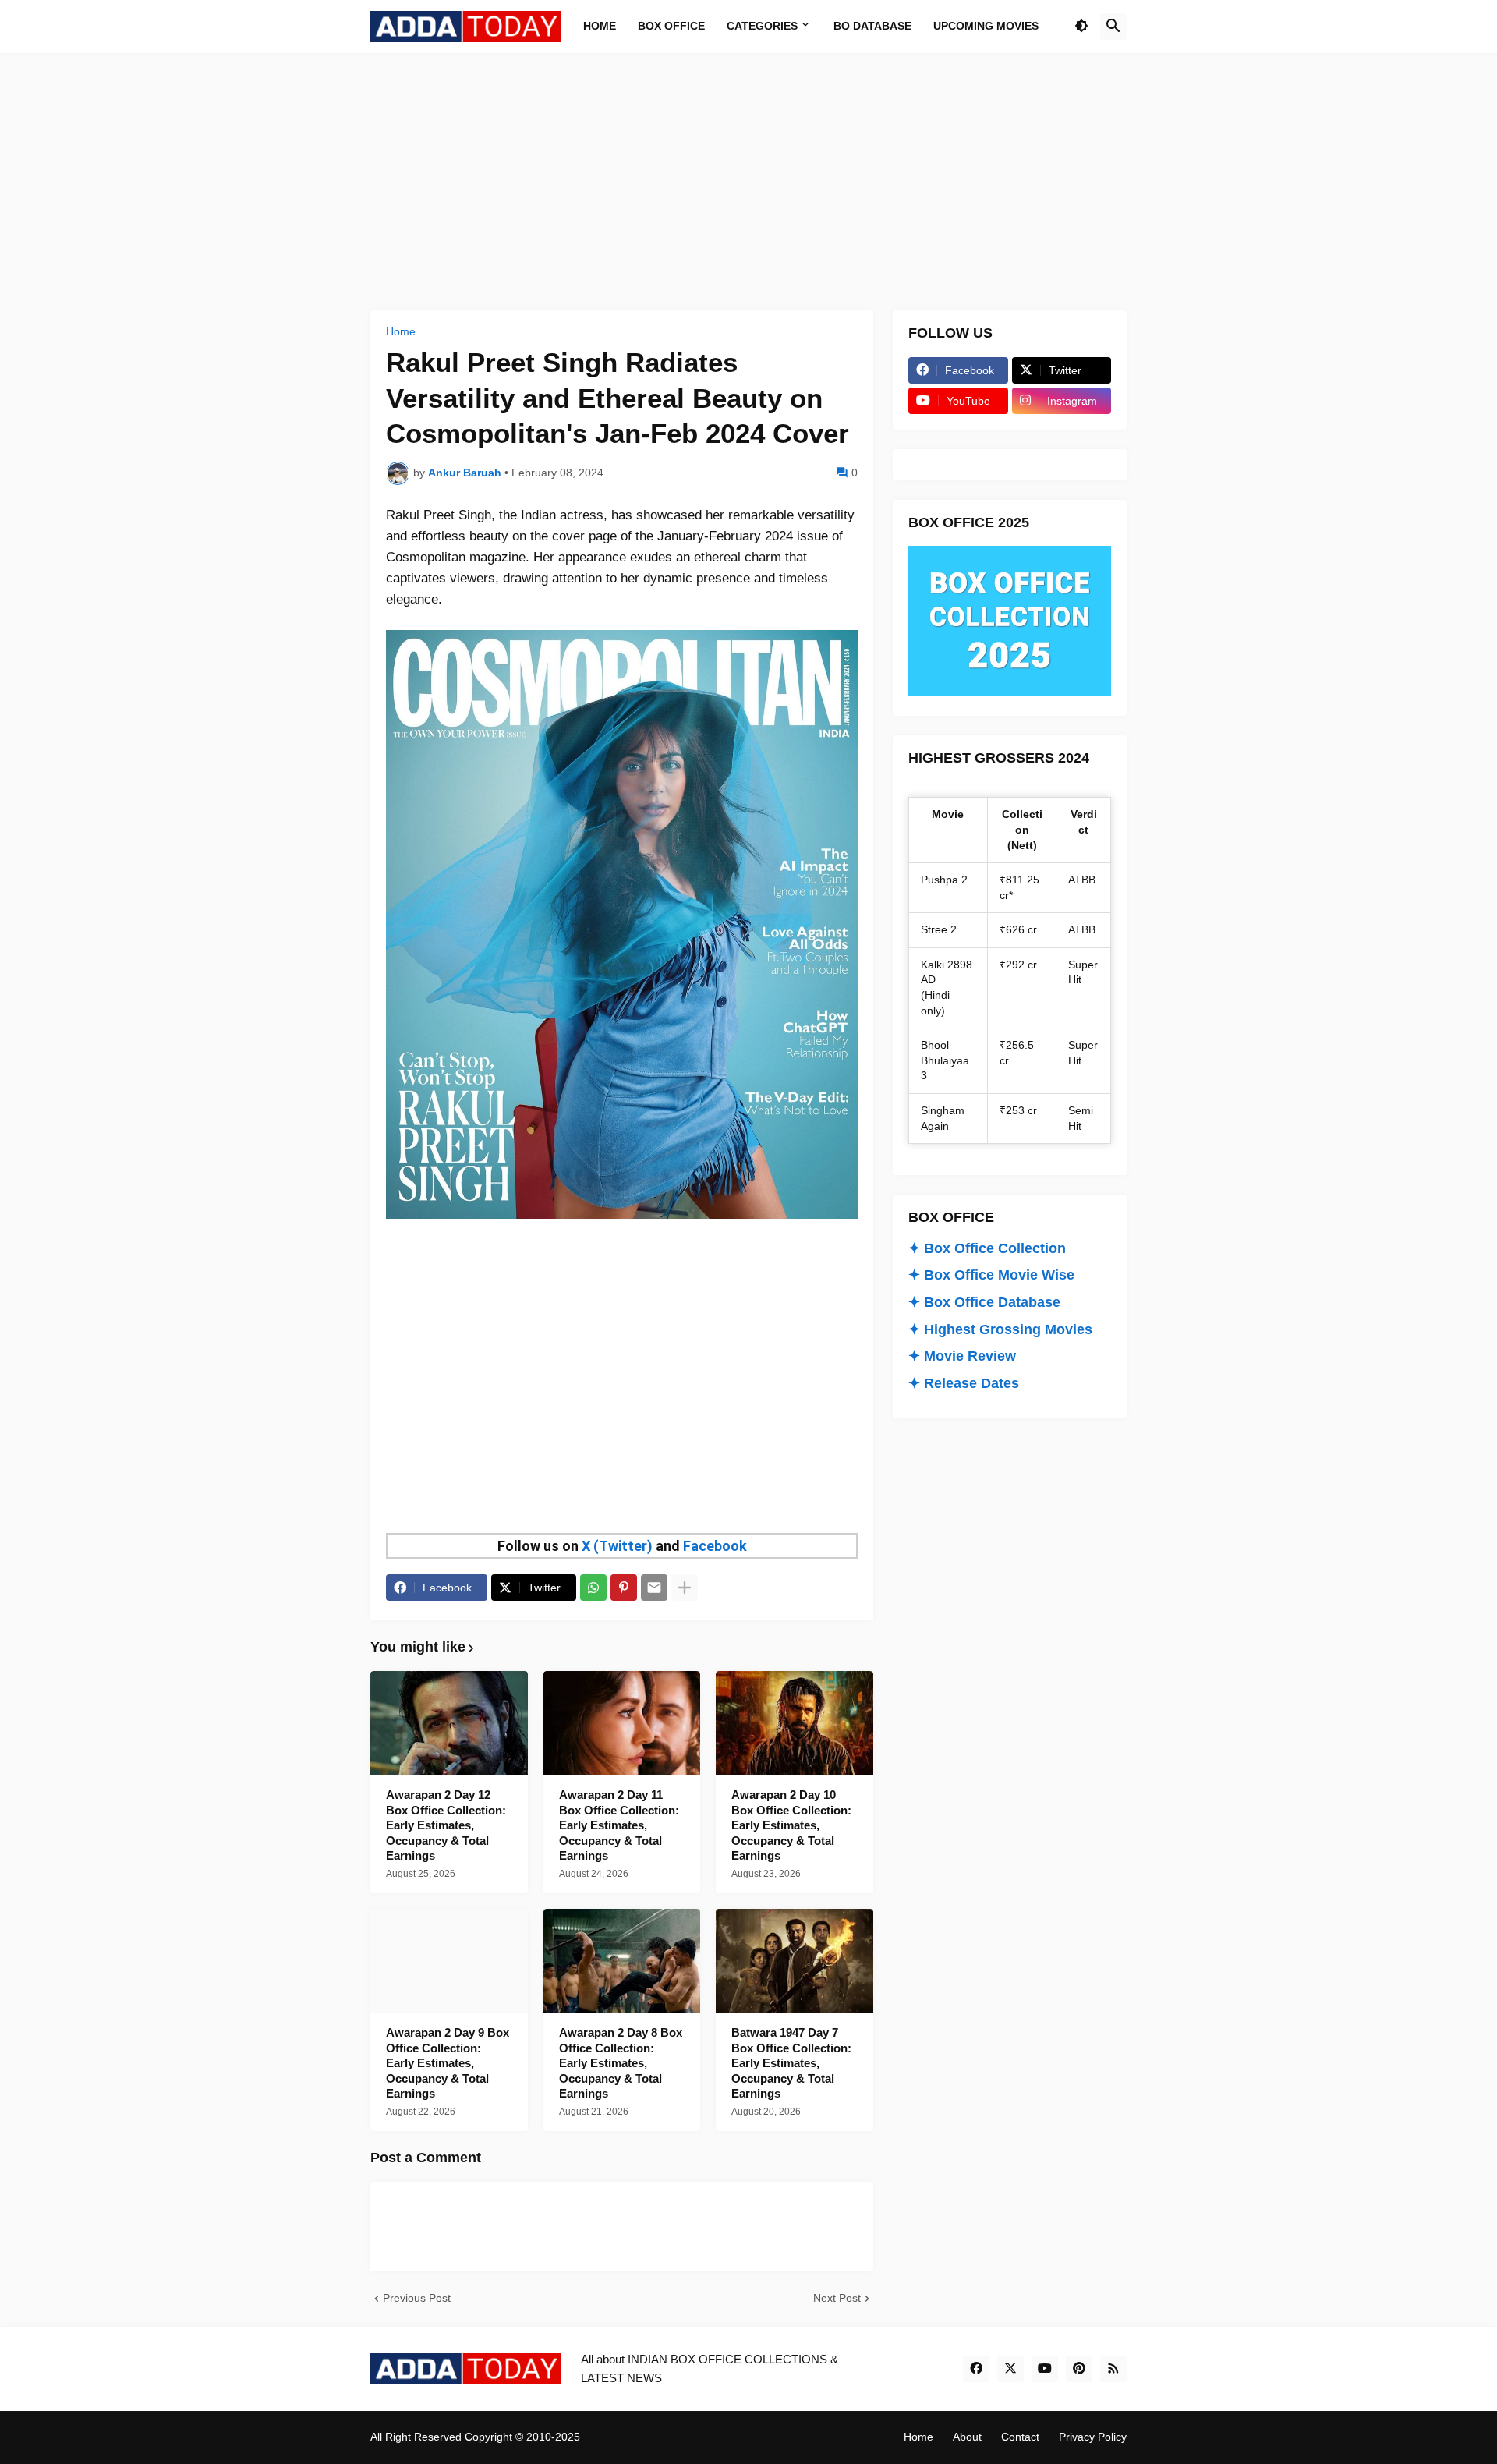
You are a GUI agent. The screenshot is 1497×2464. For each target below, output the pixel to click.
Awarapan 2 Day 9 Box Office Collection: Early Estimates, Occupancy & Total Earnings (448, 2063)
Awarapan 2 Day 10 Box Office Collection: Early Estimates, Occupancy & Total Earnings (791, 1825)
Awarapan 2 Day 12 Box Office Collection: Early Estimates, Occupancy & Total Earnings (446, 1825)
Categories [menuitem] (762, 26)
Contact (1020, 2437)
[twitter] (1010, 2369)
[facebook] (976, 2369)
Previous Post (417, 2298)
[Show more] (685, 1588)
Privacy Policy (1093, 2437)
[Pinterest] (624, 1588)
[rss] (1113, 2369)
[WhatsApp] (593, 1588)
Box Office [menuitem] (671, 26)
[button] (1081, 27)
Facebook (715, 1546)
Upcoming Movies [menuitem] (986, 26)
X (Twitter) (617, 1546)
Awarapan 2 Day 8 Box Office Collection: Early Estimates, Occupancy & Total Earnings (621, 2063)
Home (401, 331)
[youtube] (1045, 2369)
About (967, 2437)
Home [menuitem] (600, 26)
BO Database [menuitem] (872, 26)
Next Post (837, 2298)
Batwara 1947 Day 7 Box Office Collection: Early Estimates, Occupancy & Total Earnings (791, 2063)
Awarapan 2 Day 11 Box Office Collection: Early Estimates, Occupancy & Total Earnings (619, 1825)
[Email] (654, 1588)
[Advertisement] (748, 182)
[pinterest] (1079, 2369)
